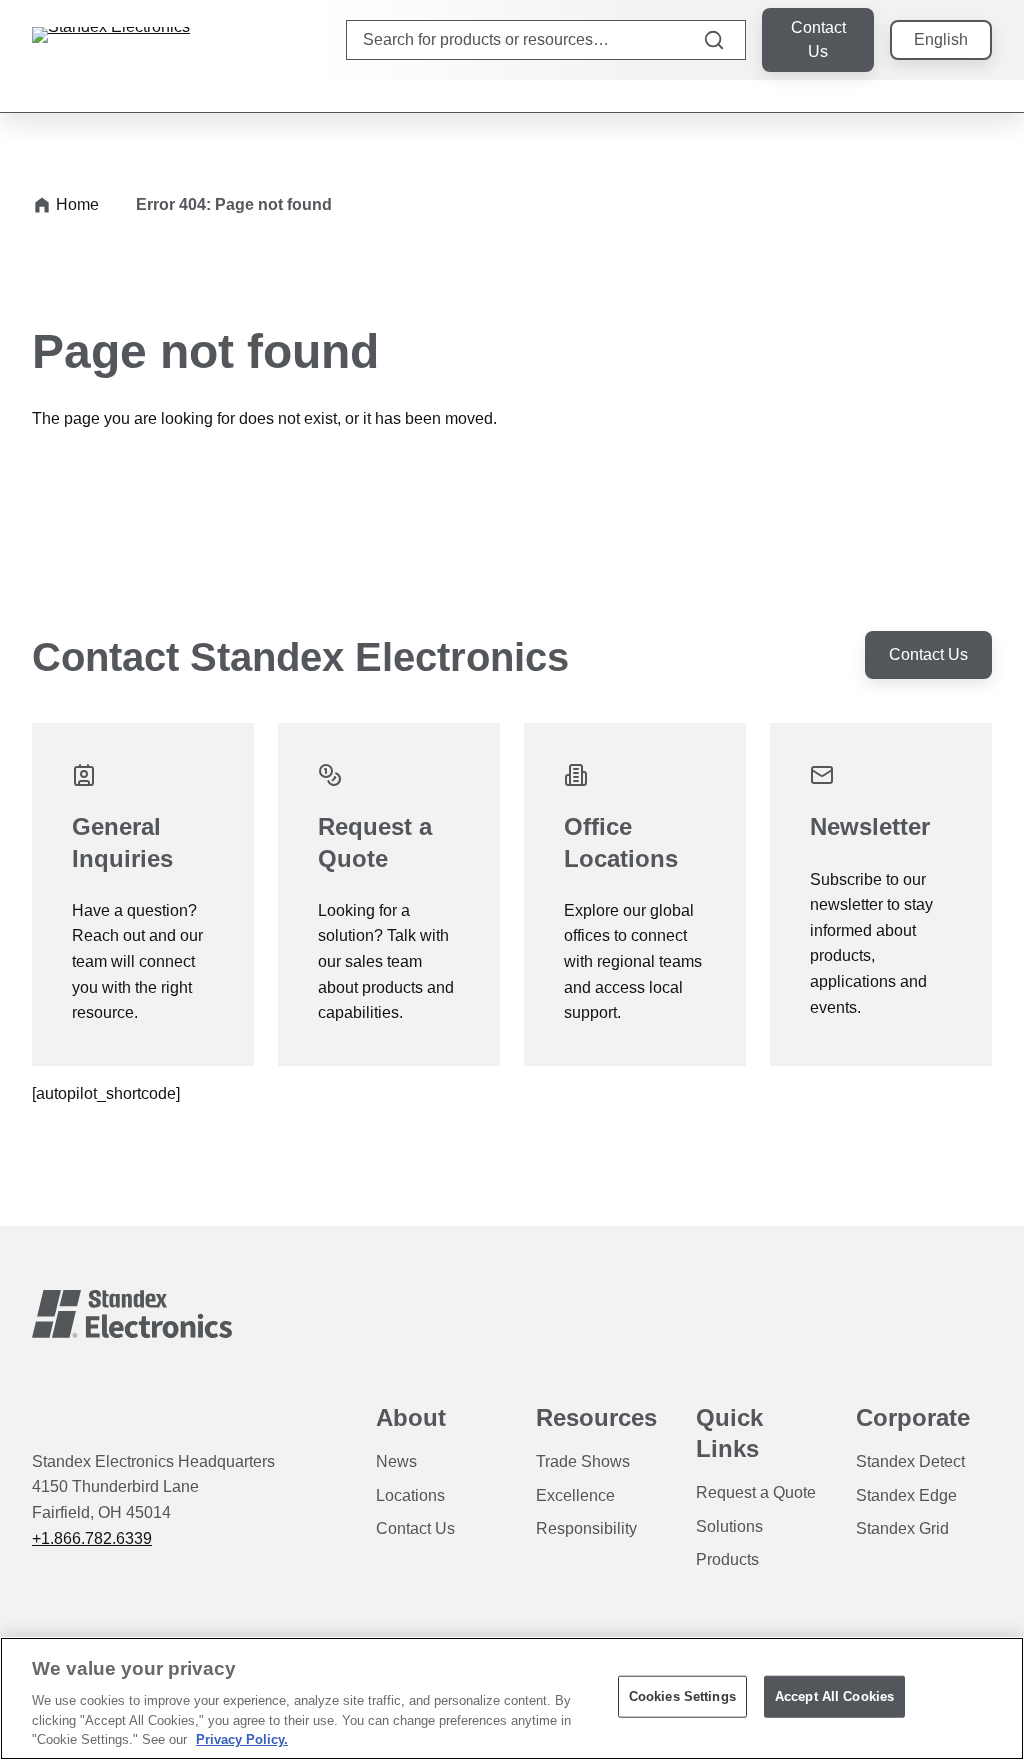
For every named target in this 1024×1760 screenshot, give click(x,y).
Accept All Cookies (834, 1696)
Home (77, 204)
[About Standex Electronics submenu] (984, 96)
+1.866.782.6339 (92, 1538)
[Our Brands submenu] (864, 96)
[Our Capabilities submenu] (824, 96)
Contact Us (818, 39)
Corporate (913, 1417)
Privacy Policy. (242, 1739)
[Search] (714, 40)
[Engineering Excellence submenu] (904, 96)
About (411, 1417)
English (941, 39)
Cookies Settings (682, 1696)
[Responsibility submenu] (944, 96)
